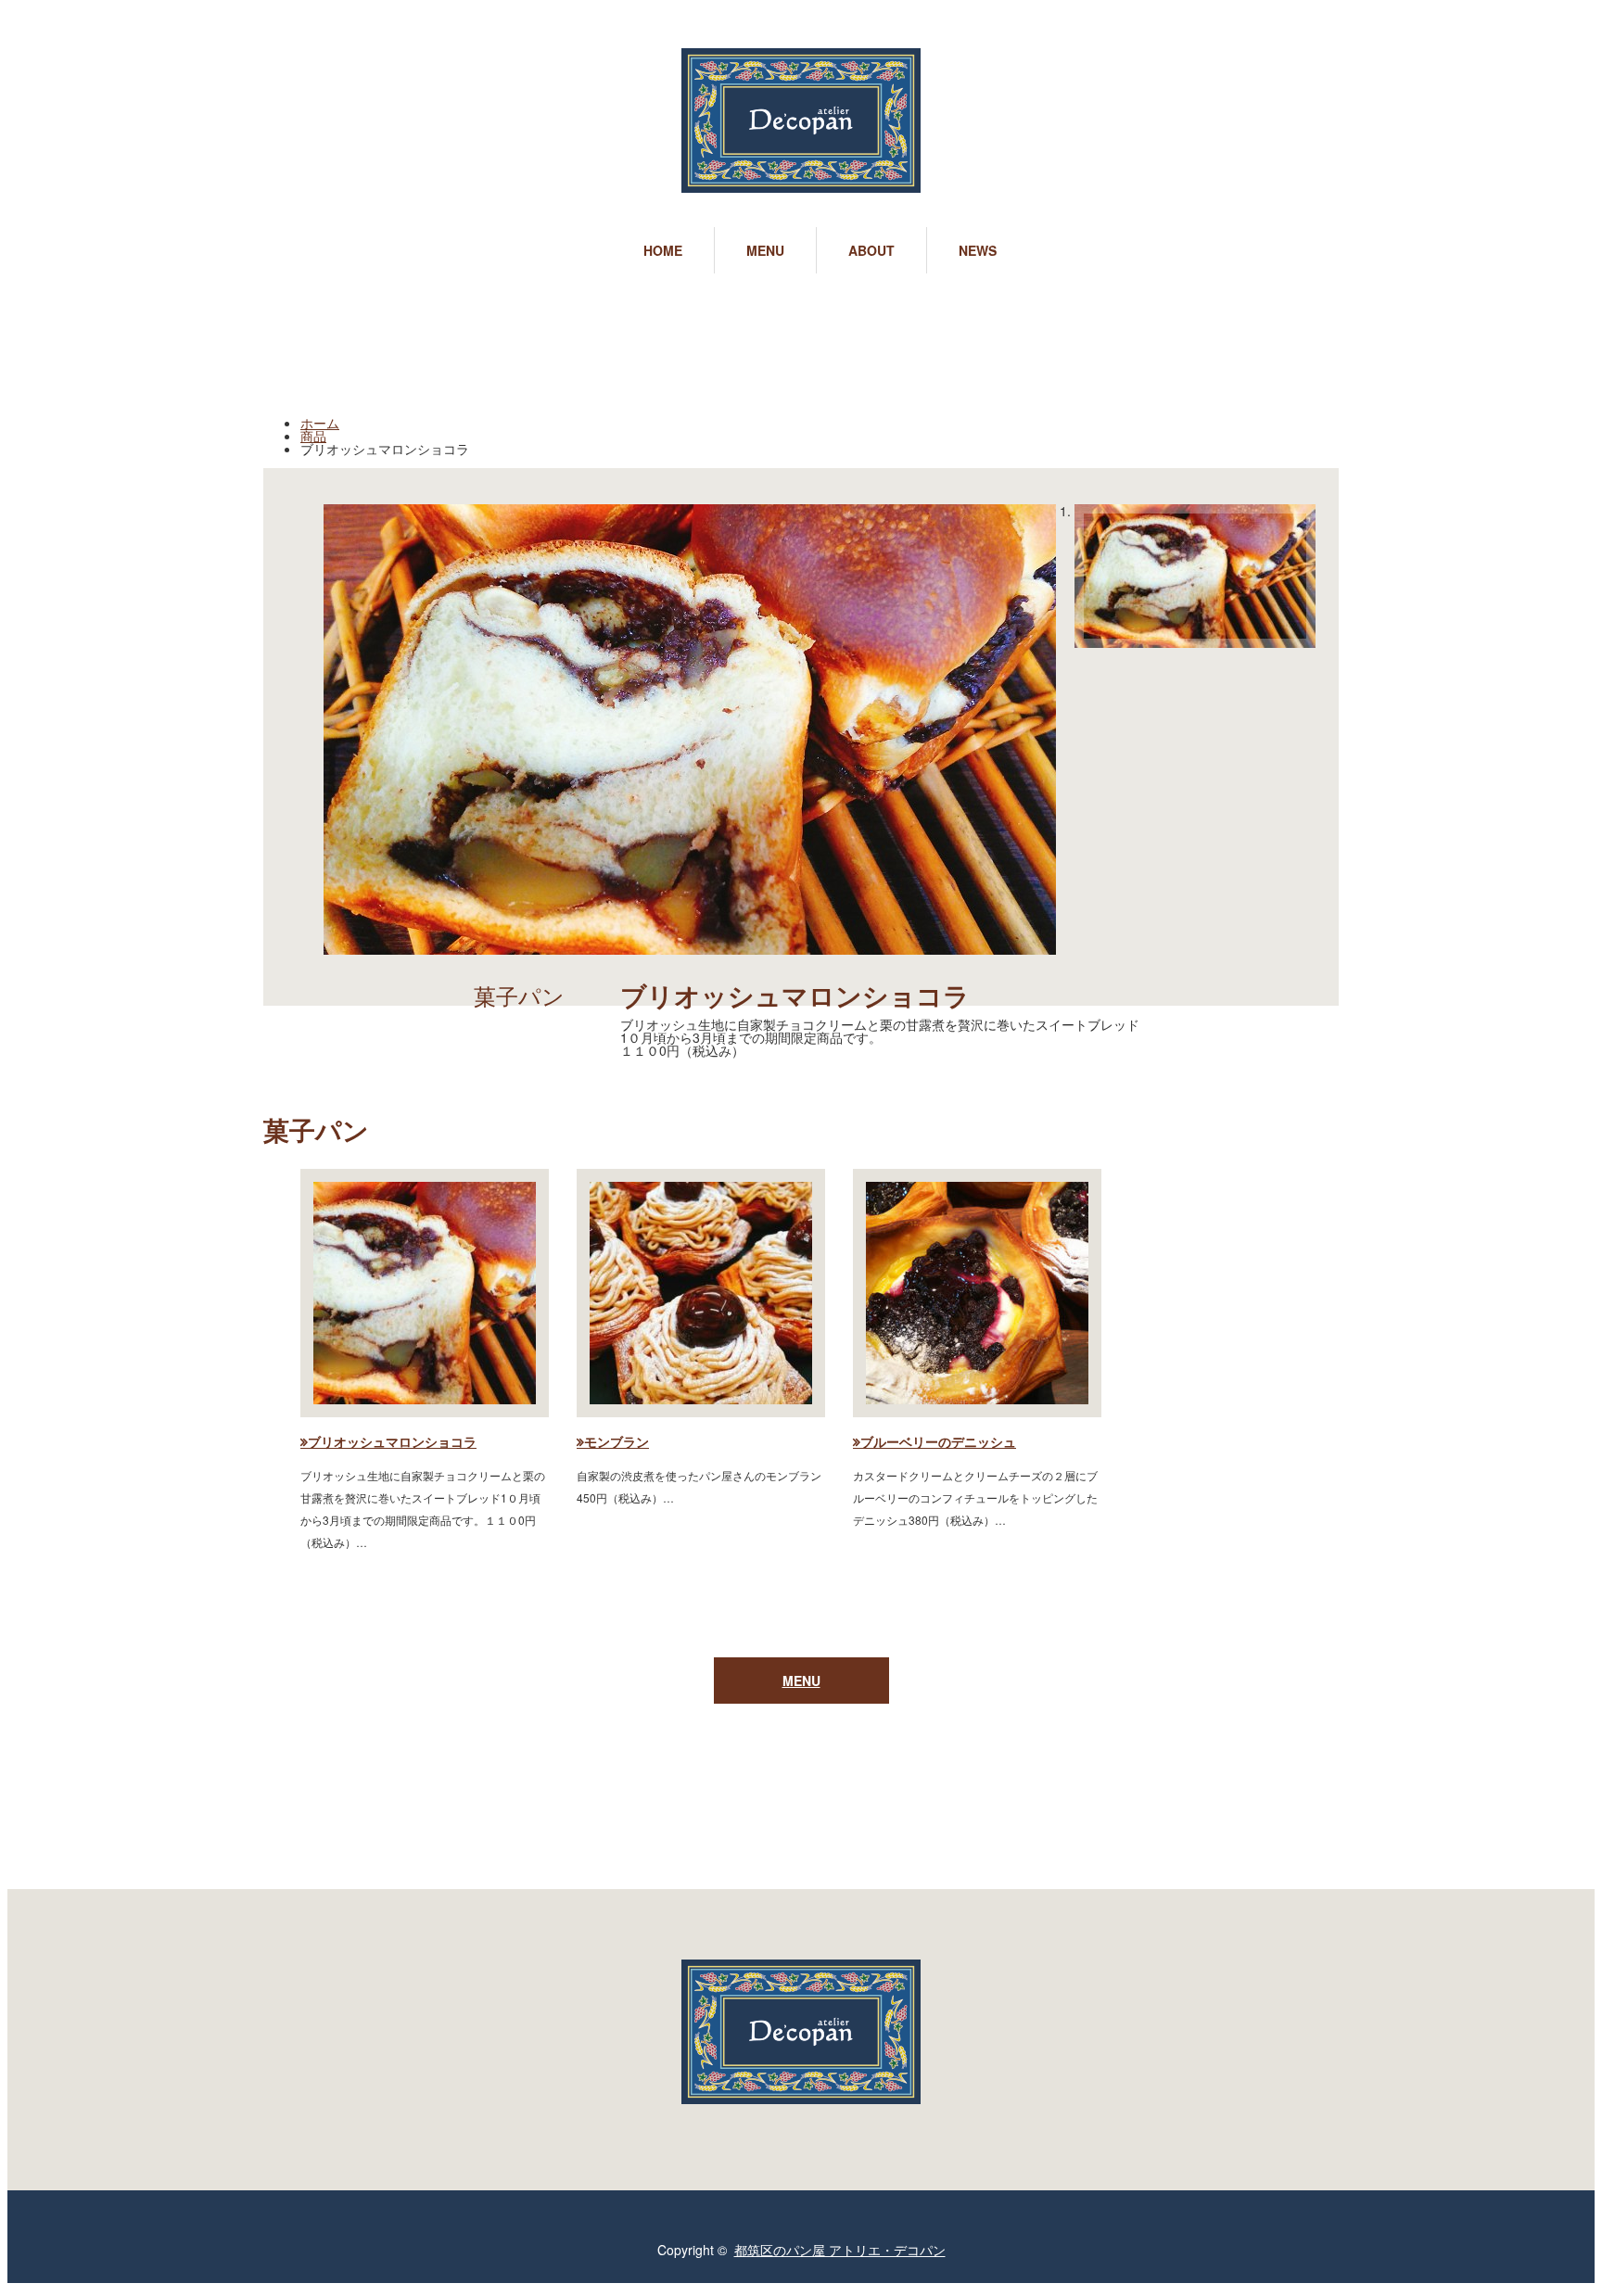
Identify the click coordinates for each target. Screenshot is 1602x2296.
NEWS (978, 250)
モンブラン (617, 1441)
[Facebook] (77, 2250)
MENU (765, 250)
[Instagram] (108, 2250)
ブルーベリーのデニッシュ (938, 1441)
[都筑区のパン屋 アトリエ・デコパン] (801, 122)
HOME (663, 250)
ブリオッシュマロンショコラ (392, 1441)
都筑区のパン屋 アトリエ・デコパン (840, 2250)
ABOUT (871, 250)
